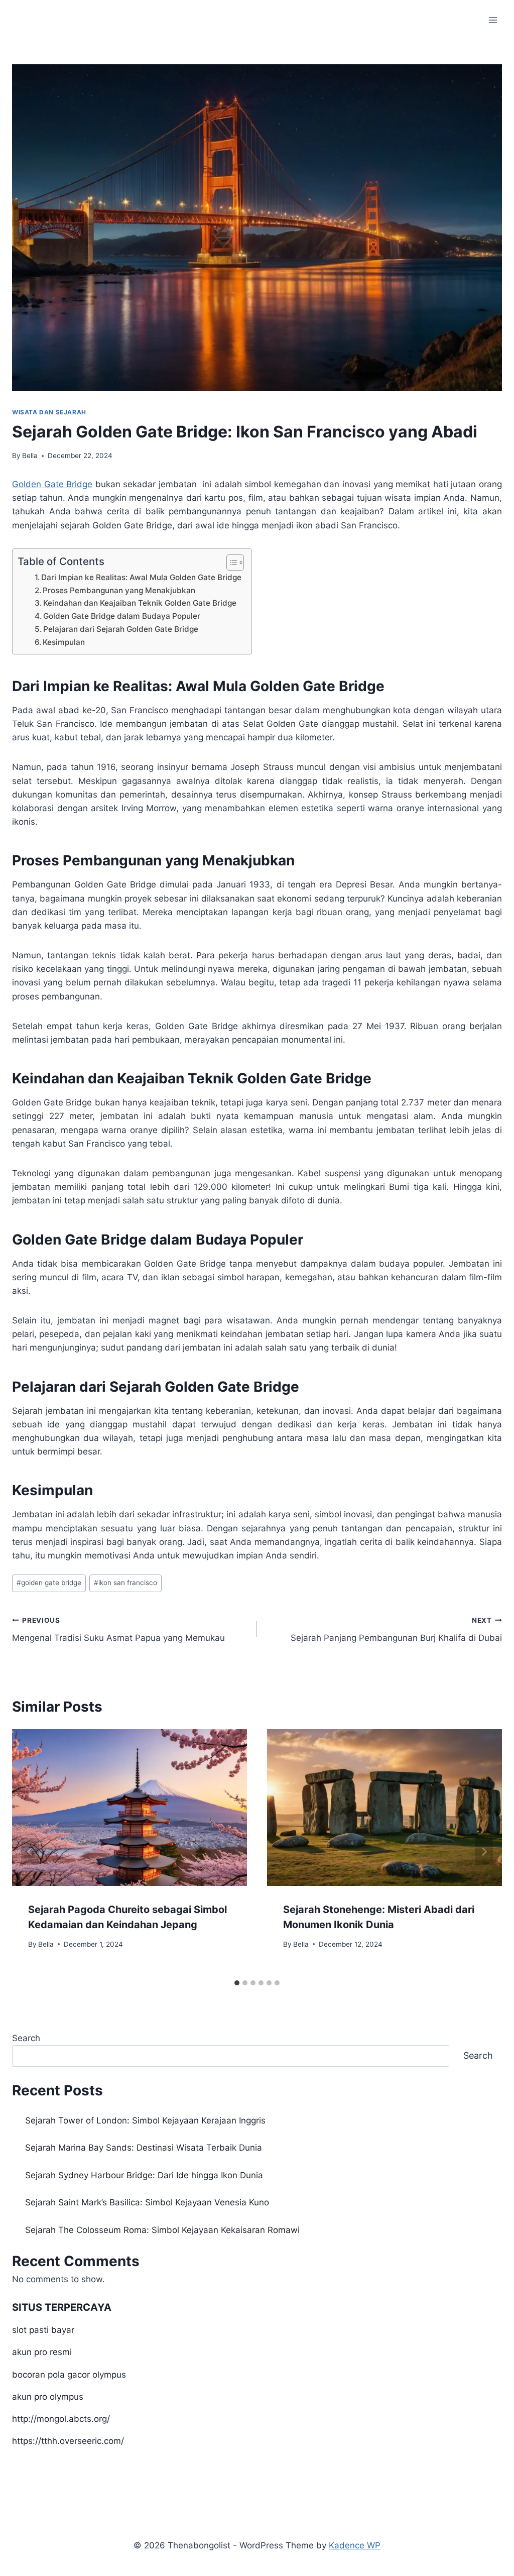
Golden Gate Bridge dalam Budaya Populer (122, 616)
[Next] (484, 1852)
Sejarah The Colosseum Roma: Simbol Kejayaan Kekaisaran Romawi (162, 2230)
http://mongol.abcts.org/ (61, 2419)
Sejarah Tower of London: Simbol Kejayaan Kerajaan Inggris (145, 2120)
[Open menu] (493, 20)
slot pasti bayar (43, 2330)
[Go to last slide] (30, 1852)
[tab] (237, 1983)
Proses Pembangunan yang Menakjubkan (119, 590)
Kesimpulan (64, 642)
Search (26, 2038)
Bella (30, 456)
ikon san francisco (125, 1583)
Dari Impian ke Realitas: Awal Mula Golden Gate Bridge (141, 577)
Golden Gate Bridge (52, 484)
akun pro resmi (42, 2352)
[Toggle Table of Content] (230, 563)
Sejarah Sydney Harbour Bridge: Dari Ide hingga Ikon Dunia (144, 2175)
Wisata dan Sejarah (49, 412)
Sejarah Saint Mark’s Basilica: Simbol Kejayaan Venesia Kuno (147, 2202)
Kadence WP (355, 2545)
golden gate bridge (49, 1583)
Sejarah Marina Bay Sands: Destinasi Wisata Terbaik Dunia (144, 2148)
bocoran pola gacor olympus (69, 2375)
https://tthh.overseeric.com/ (68, 2441)
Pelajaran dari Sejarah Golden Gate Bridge (121, 629)
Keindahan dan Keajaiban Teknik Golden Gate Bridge (140, 603)
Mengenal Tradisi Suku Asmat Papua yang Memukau (118, 1630)
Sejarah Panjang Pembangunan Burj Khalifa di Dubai (396, 1630)
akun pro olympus (48, 2397)
